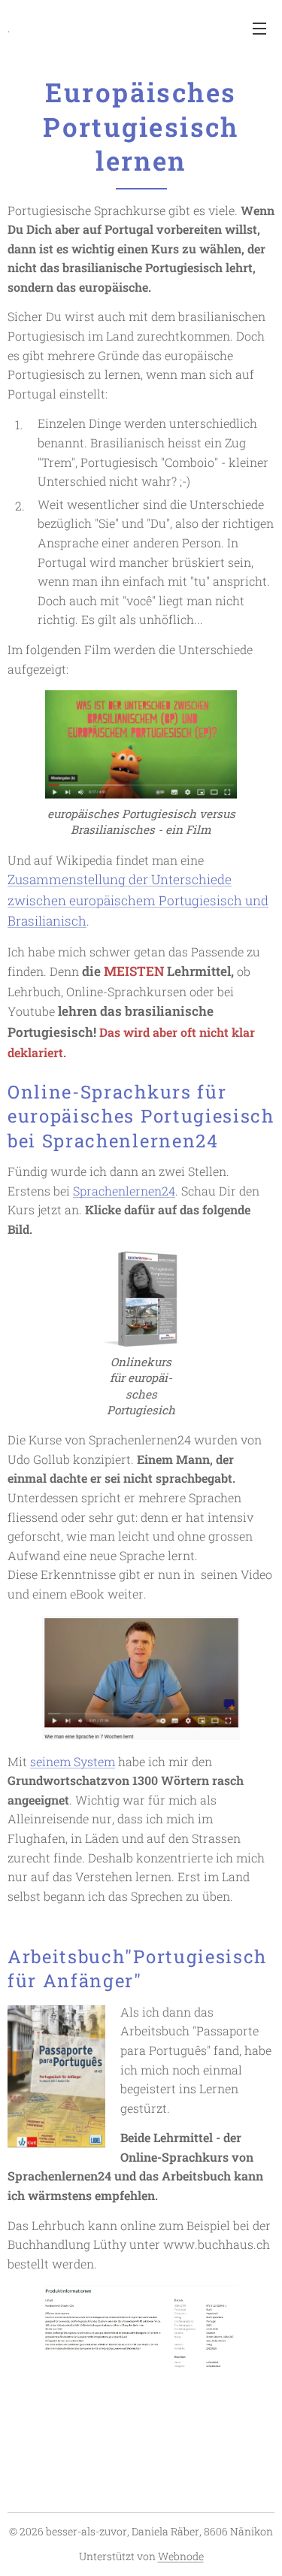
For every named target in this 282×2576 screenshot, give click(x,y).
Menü (259, 28)
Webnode (181, 2556)
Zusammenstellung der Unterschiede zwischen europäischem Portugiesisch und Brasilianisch (138, 900)
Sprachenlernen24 (124, 1191)
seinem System (73, 1761)
